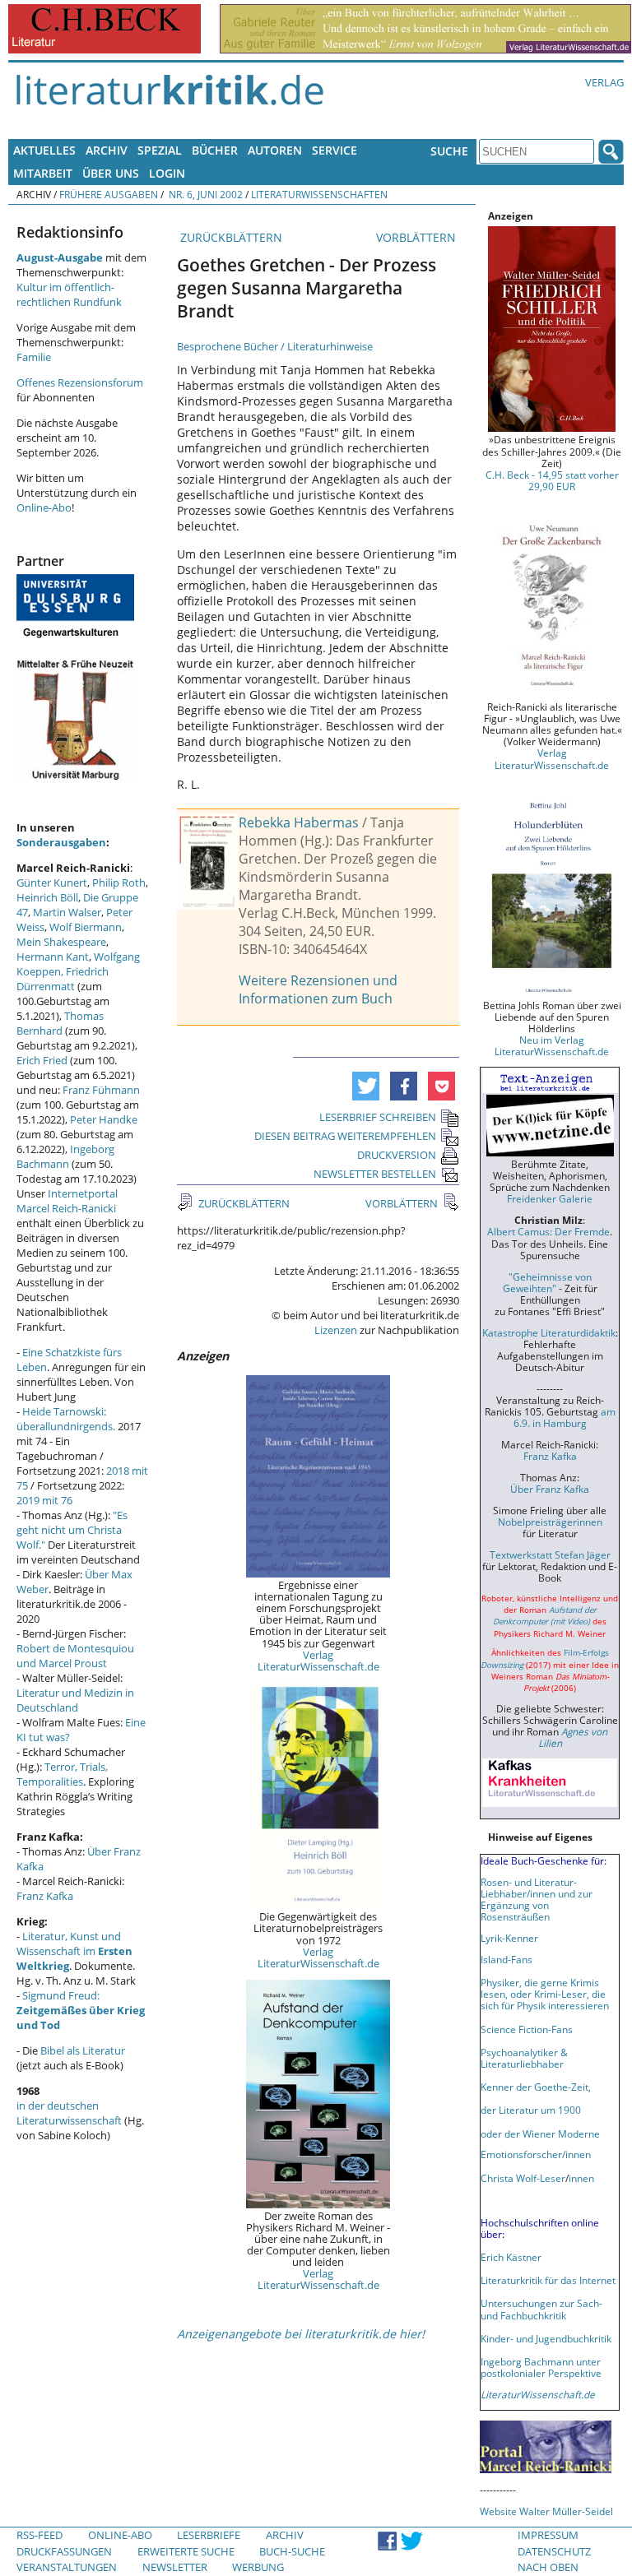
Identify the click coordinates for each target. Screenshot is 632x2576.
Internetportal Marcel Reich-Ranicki (67, 1201)
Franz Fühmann (101, 1090)
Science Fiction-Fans (527, 2029)
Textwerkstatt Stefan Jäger (550, 1554)
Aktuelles (44, 150)
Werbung (258, 2567)
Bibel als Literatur (83, 2050)
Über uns (111, 173)
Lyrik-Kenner (509, 1938)
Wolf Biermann (86, 927)
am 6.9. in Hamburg (565, 1417)
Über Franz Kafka (550, 1489)
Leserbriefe (209, 2535)
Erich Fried (42, 1060)
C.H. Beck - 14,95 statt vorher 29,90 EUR (552, 480)
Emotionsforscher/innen (536, 2154)
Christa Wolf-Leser (523, 2178)
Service (335, 150)
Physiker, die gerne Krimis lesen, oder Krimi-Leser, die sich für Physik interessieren (545, 1994)
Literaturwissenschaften (319, 194)
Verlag (604, 82)
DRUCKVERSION (397, 1155)
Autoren (275, 150)
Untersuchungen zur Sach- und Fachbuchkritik (541, 2309)
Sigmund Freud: (81, 2010)
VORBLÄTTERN (418, 237)
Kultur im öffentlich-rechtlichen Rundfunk (69, 294)
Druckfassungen (64, 2551)
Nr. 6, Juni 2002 (204, 194)
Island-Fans (507, 1959)
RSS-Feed (39, 2535)
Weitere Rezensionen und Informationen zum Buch (318, 989)
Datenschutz (554, 2551)
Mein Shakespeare (61, 942)
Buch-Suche (292, 2551)
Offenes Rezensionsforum (80, 382)
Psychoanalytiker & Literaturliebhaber (524, 2058)
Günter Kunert (52, 883)
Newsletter (175, 2567)
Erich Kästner (511, 2257)
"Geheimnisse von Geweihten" (547, 1282)
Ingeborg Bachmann (65, 1156)
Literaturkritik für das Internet (548, 2280)
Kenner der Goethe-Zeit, (536, 2087)
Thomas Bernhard (60, 1023)
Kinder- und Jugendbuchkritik (546, 2338)
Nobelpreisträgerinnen (550, 1522)
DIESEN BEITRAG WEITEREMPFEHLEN (345, 1136)
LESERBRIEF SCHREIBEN (378, 1117)
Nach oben (548, 2567)
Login (167, 173)
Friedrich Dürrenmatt (63, 979)
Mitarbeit (43, 173)
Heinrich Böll (47, 897)
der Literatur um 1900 (531, 2110)
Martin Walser (67, 912)
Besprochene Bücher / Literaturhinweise (275, 346)
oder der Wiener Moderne (540, 2134)
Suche (449, 151)
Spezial (160, 150)
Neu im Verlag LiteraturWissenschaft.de (552, 1045)
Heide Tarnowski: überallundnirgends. (66, 1419)
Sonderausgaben (61, 842)
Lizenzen (336, 1330)
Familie (34, 357)
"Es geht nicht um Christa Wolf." (72, 1530)
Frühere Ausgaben (109, 194)
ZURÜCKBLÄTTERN (230, 237)
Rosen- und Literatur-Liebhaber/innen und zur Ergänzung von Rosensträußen (537, 1899)
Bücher (215, 150)
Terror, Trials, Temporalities (62, 1774)
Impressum (548, 2535)
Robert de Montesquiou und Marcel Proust (75, 1656)
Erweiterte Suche (186, 2551)
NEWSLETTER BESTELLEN (375, 1174)
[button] (366, 1086)
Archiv (107, 150)
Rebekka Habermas (299, 822)
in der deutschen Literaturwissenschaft (69, 2113)
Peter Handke (104, 1119)
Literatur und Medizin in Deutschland (75, 1700)
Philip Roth (119, 883)
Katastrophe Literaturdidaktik (549, 1332)
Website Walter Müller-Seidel (546, 2511)
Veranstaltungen (67, 2567)
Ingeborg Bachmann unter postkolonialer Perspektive (541, 2367)
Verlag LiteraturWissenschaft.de (318, 1661)
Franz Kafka (45, 1896)
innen (581, 2178)
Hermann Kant (53, 957)
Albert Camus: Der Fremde (548, 1231)
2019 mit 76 (44, 1500)
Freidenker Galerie (550, 1198)
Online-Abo (44, 507)
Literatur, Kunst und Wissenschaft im (74, 1951)
